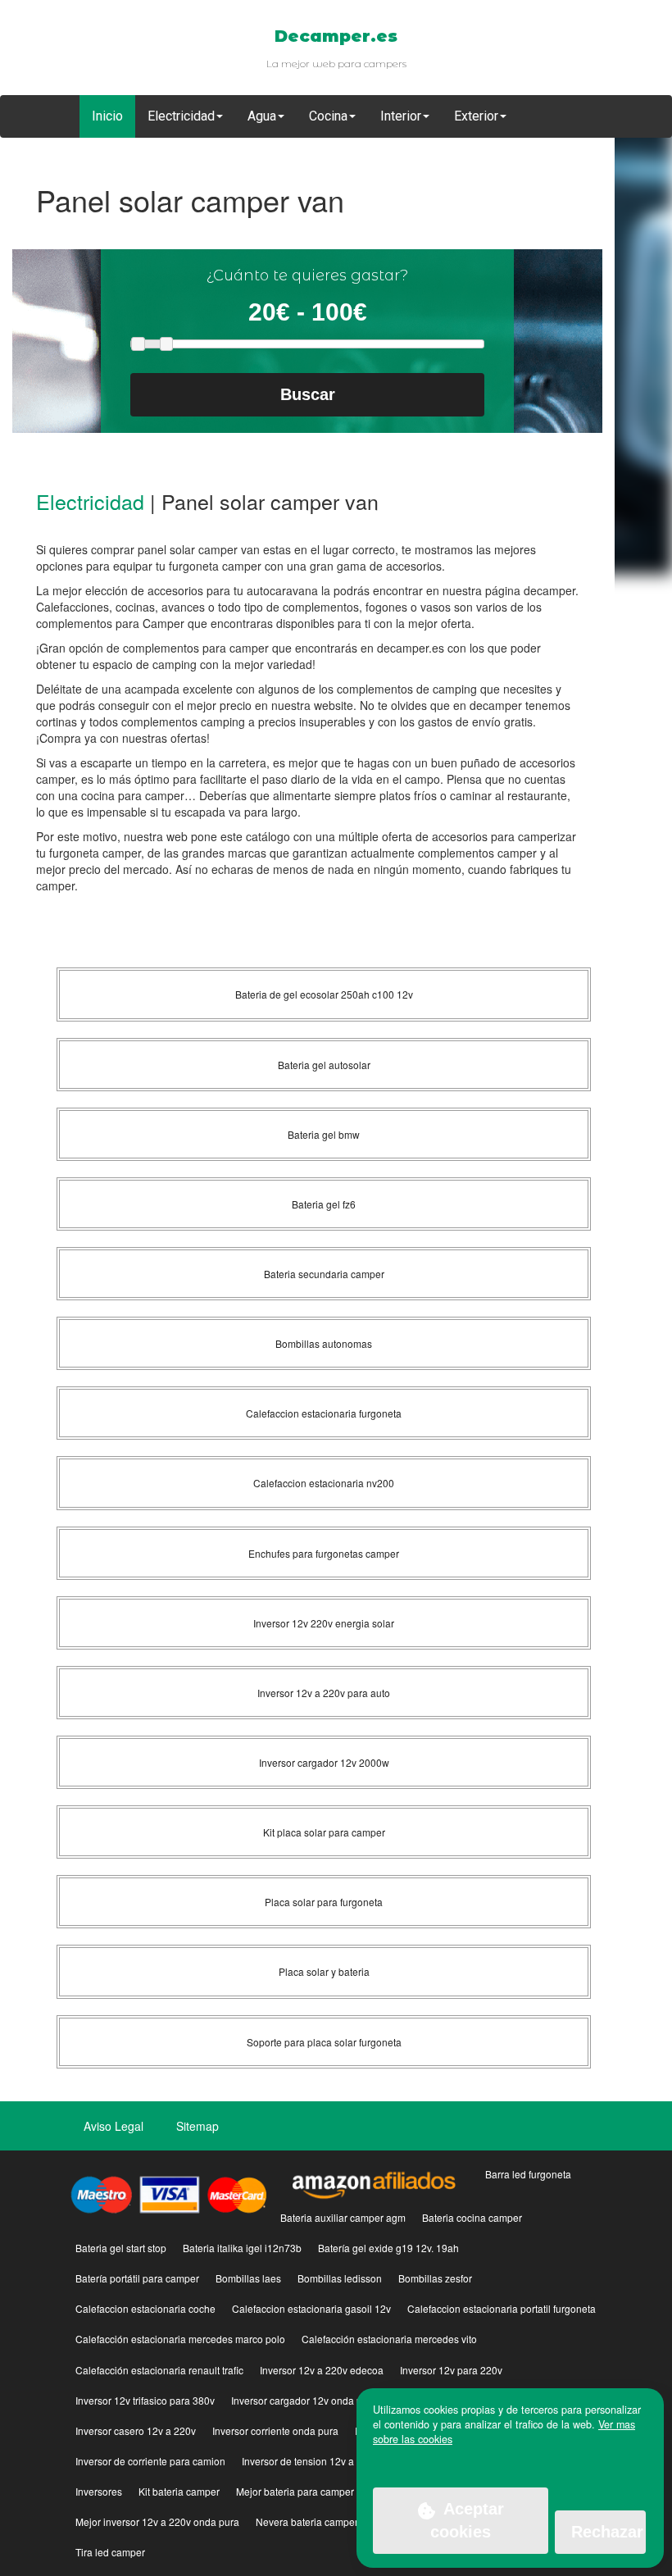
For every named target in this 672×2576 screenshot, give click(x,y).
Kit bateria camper (179, 2491)
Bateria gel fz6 (324, 1204)
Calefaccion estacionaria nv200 (324, 1483)
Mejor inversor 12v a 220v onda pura (157, 2521)
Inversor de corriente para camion (150, 2461)
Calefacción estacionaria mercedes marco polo (180, 2339)
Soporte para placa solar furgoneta (324, 2042)
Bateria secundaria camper (324, 1274)
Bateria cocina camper (472, 2217)
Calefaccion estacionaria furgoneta (324, 1413)
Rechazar (607, 2532)
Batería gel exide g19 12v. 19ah (388, 2248)
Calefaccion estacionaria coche (145, 2308)
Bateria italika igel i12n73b (242, 2248)
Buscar (308, 394)
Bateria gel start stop (121, 2248)
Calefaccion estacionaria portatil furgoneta (502, 2308)
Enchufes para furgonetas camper (324, 1553)
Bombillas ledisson (340, 2278)
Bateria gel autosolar (324, 1065)
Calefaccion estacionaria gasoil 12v (311, 2308)
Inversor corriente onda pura (275, 2430)
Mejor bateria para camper (295, 2491)
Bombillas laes (248, 2278)
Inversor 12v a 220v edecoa (322, 2370)
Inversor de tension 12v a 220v (310, 2461)
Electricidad (90, 501)
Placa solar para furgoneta (324, 1902)
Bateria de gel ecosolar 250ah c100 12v (324, 994)
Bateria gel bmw (324, 1134)
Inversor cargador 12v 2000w (324, 1762)
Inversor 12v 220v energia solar (324, 1623)
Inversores (99, 2491)
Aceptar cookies (467, 2521)
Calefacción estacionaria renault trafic (159, 2370)
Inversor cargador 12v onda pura (304, 2400)
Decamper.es (336, 36)
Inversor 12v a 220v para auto (324, 1693)
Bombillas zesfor (435, 2278)
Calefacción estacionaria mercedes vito (389, 2339)
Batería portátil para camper (137, 2278)
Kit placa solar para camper (324, 1832)
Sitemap (198, 2126)
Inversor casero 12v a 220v (136, 2430)
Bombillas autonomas (324, 1343)
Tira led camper (110, 2552)
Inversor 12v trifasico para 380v (145, 2400)
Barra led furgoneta (528, 2174)
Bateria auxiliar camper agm (343, 2217)
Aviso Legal (114, 2126)
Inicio (107, 116)
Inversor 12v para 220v (451, 2370)
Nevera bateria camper (307, 2521)
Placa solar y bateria (324, 1971)
